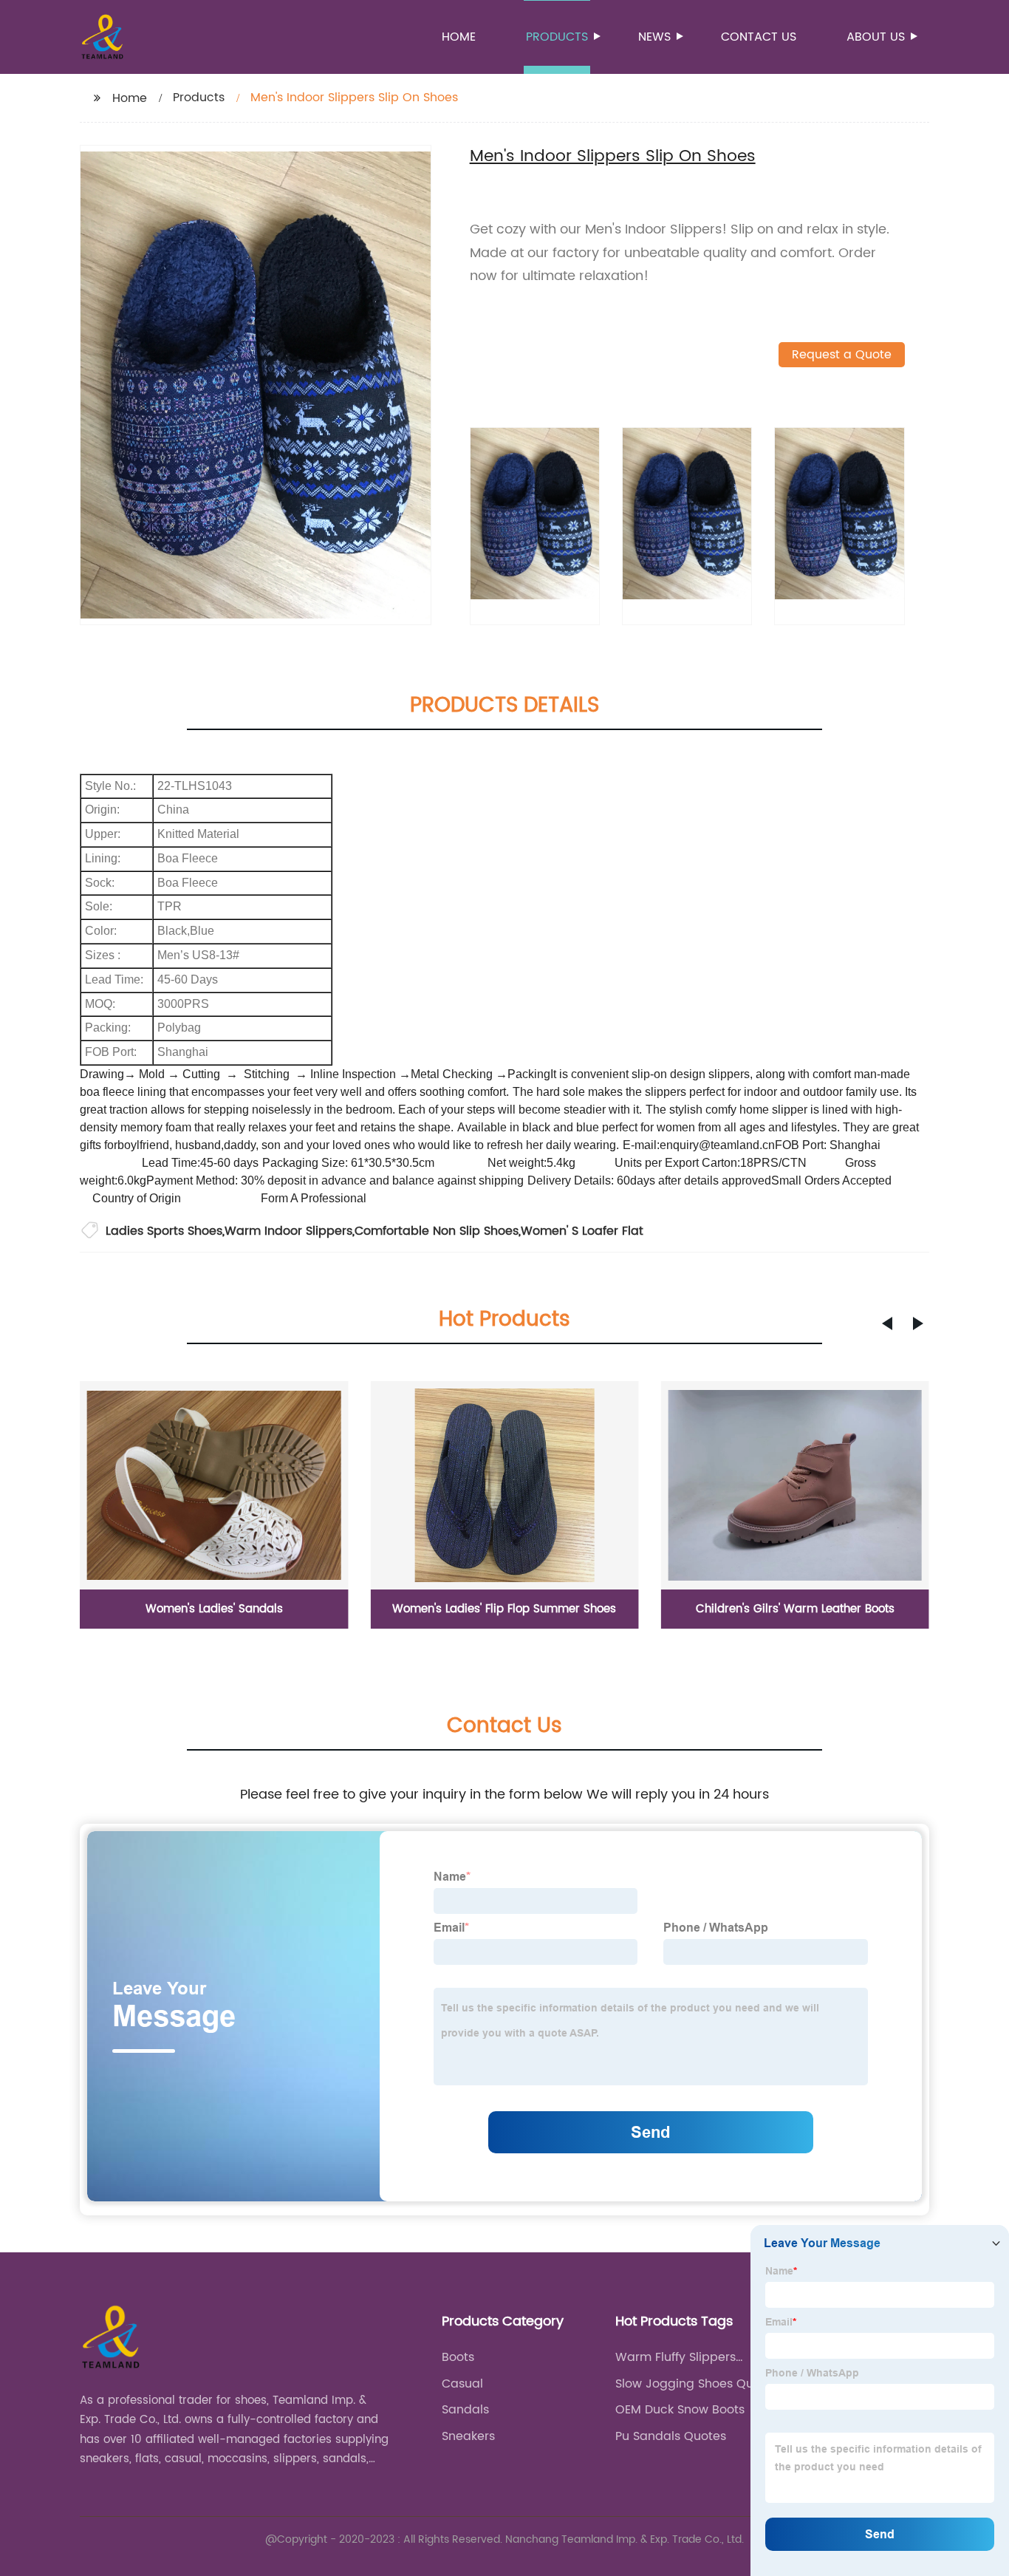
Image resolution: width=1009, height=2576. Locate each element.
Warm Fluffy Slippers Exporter (675, 2357)
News (654, 37)
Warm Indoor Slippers (288, 1231)
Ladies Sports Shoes (164, 1231)
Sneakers (468, 2436)
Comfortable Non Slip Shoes (437, 1231)
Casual (462, 2384)
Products (557, 37)
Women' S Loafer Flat (582, 1231)
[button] (887, 1323)
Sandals (465, 2410)
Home (459, 37)
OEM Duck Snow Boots (680, 2410)
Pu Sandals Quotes (671, 2436)
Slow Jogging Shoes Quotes (697, 2384)
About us (876, 37)
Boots (458, 2357)
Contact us (759, 37)
